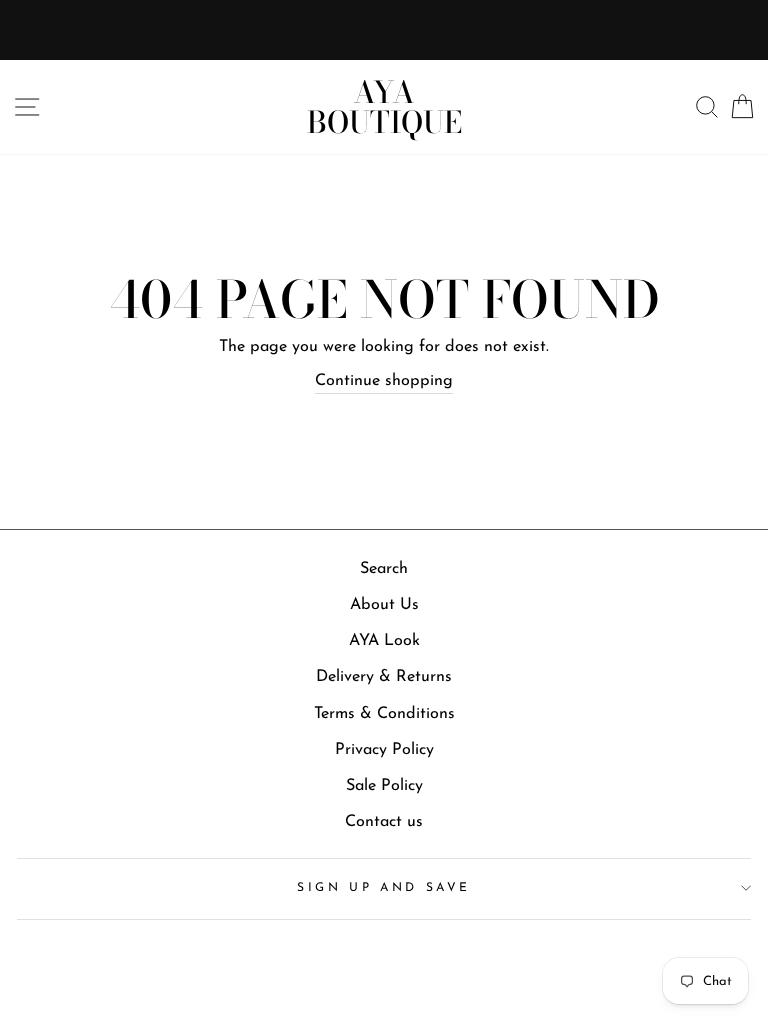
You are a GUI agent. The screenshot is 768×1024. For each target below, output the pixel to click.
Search (384, 569)
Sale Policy (384, 786)
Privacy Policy (384, 750)
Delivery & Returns (384, 677)
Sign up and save (384, 888)
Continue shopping (384, 381)
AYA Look (384, 641)
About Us (384, 605)
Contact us (384, 822)
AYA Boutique (384, 107)
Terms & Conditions (384, 714)
